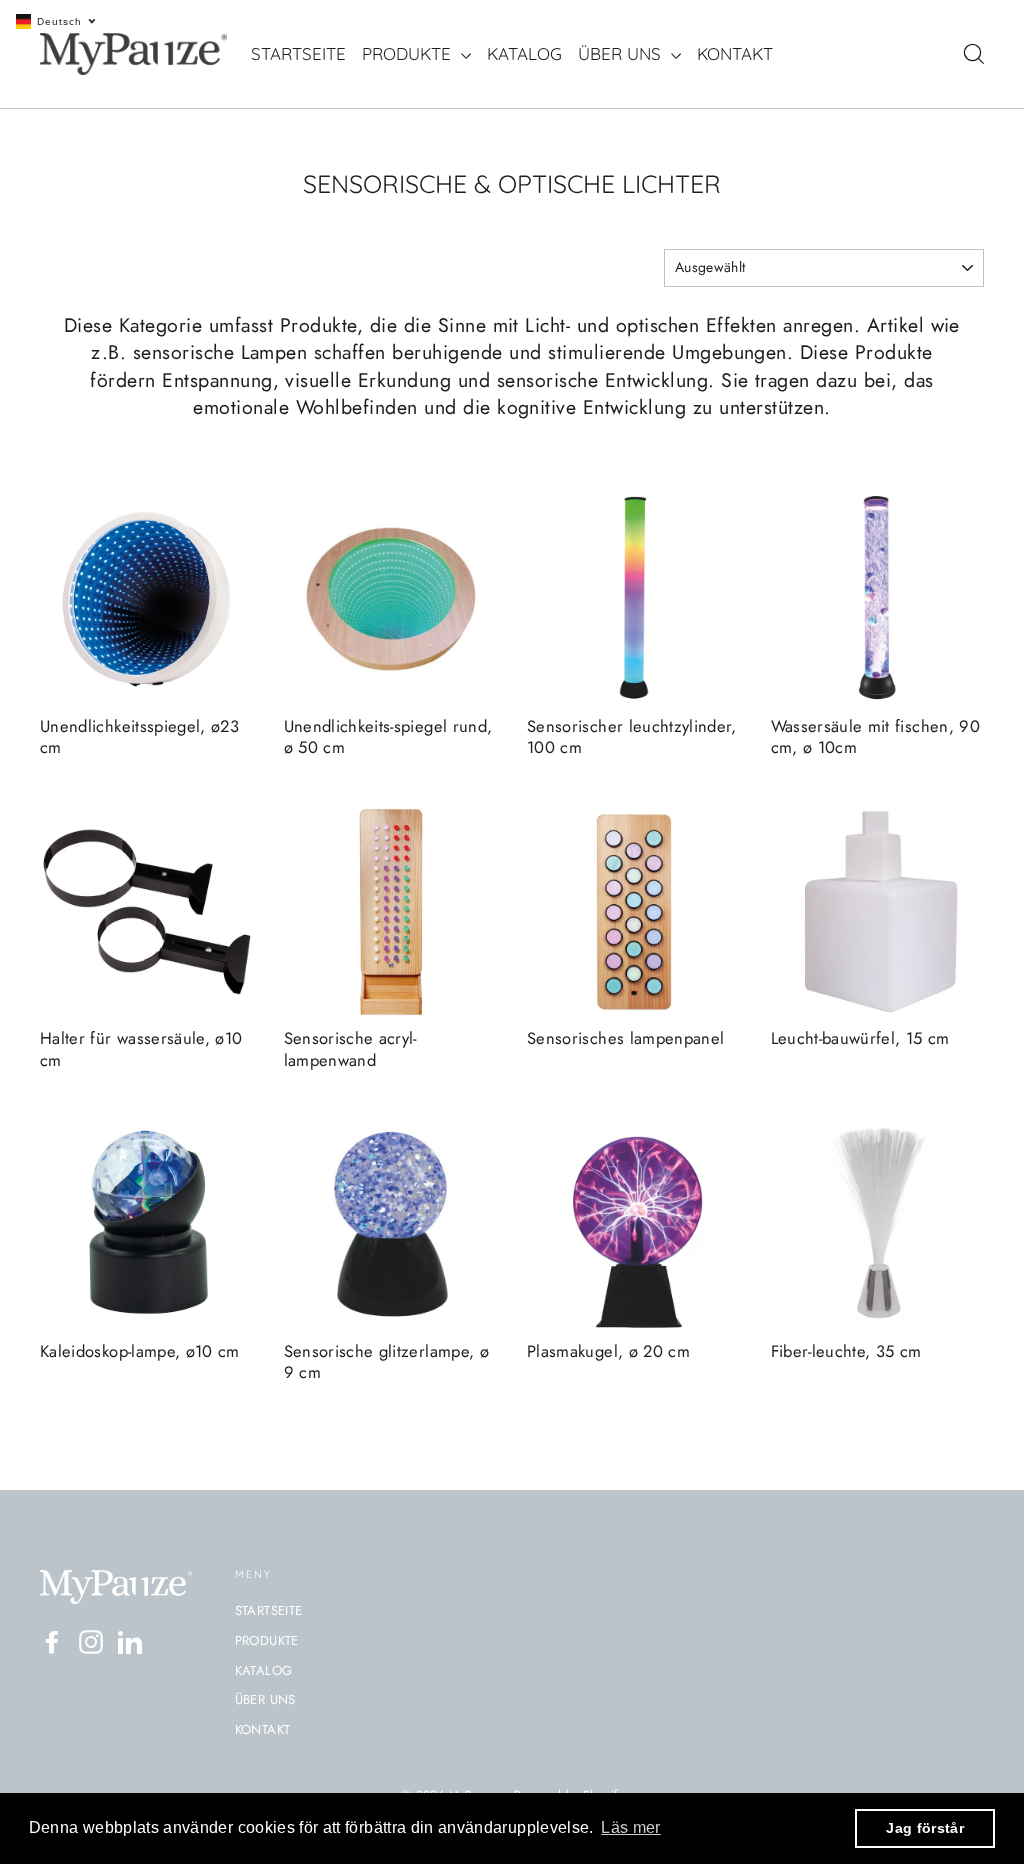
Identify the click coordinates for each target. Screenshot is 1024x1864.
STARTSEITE (298, 53)
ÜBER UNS (622, 53)
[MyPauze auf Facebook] (52, 1642)
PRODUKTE (409, 53)
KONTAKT (735, 53)
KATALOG (524, 53)
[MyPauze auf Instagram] (91, 1642)
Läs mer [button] (630, 1827)
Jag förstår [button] (925, 1828)
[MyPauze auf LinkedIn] (130, 1642)
